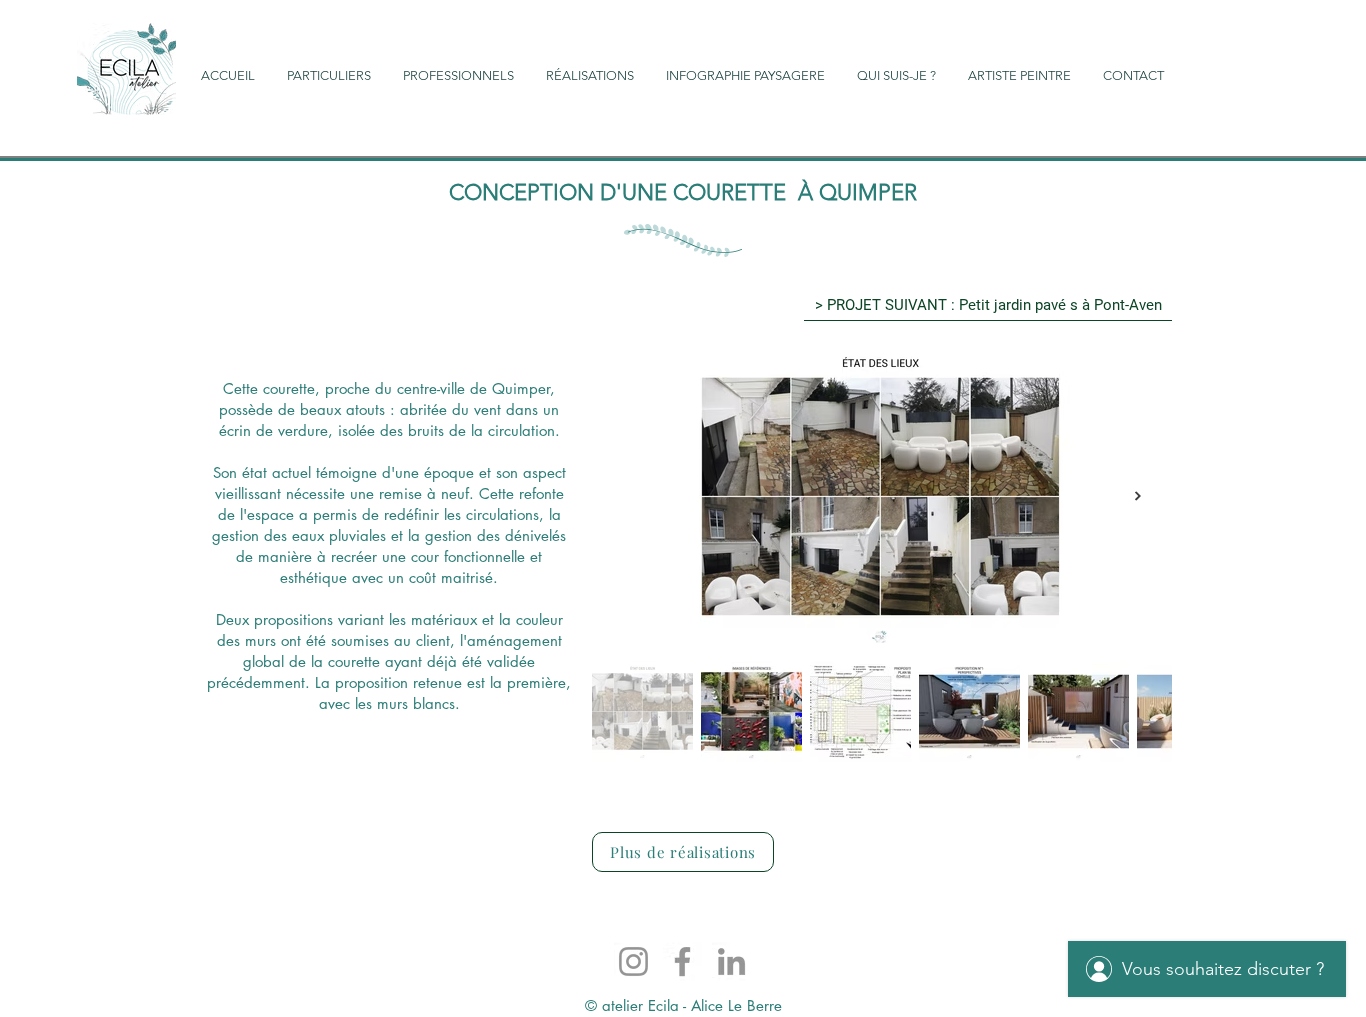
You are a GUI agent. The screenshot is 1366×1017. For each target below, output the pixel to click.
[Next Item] (1137, 496)
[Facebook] (682, 961)
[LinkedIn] (731, 961)
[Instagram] (633, 961)
